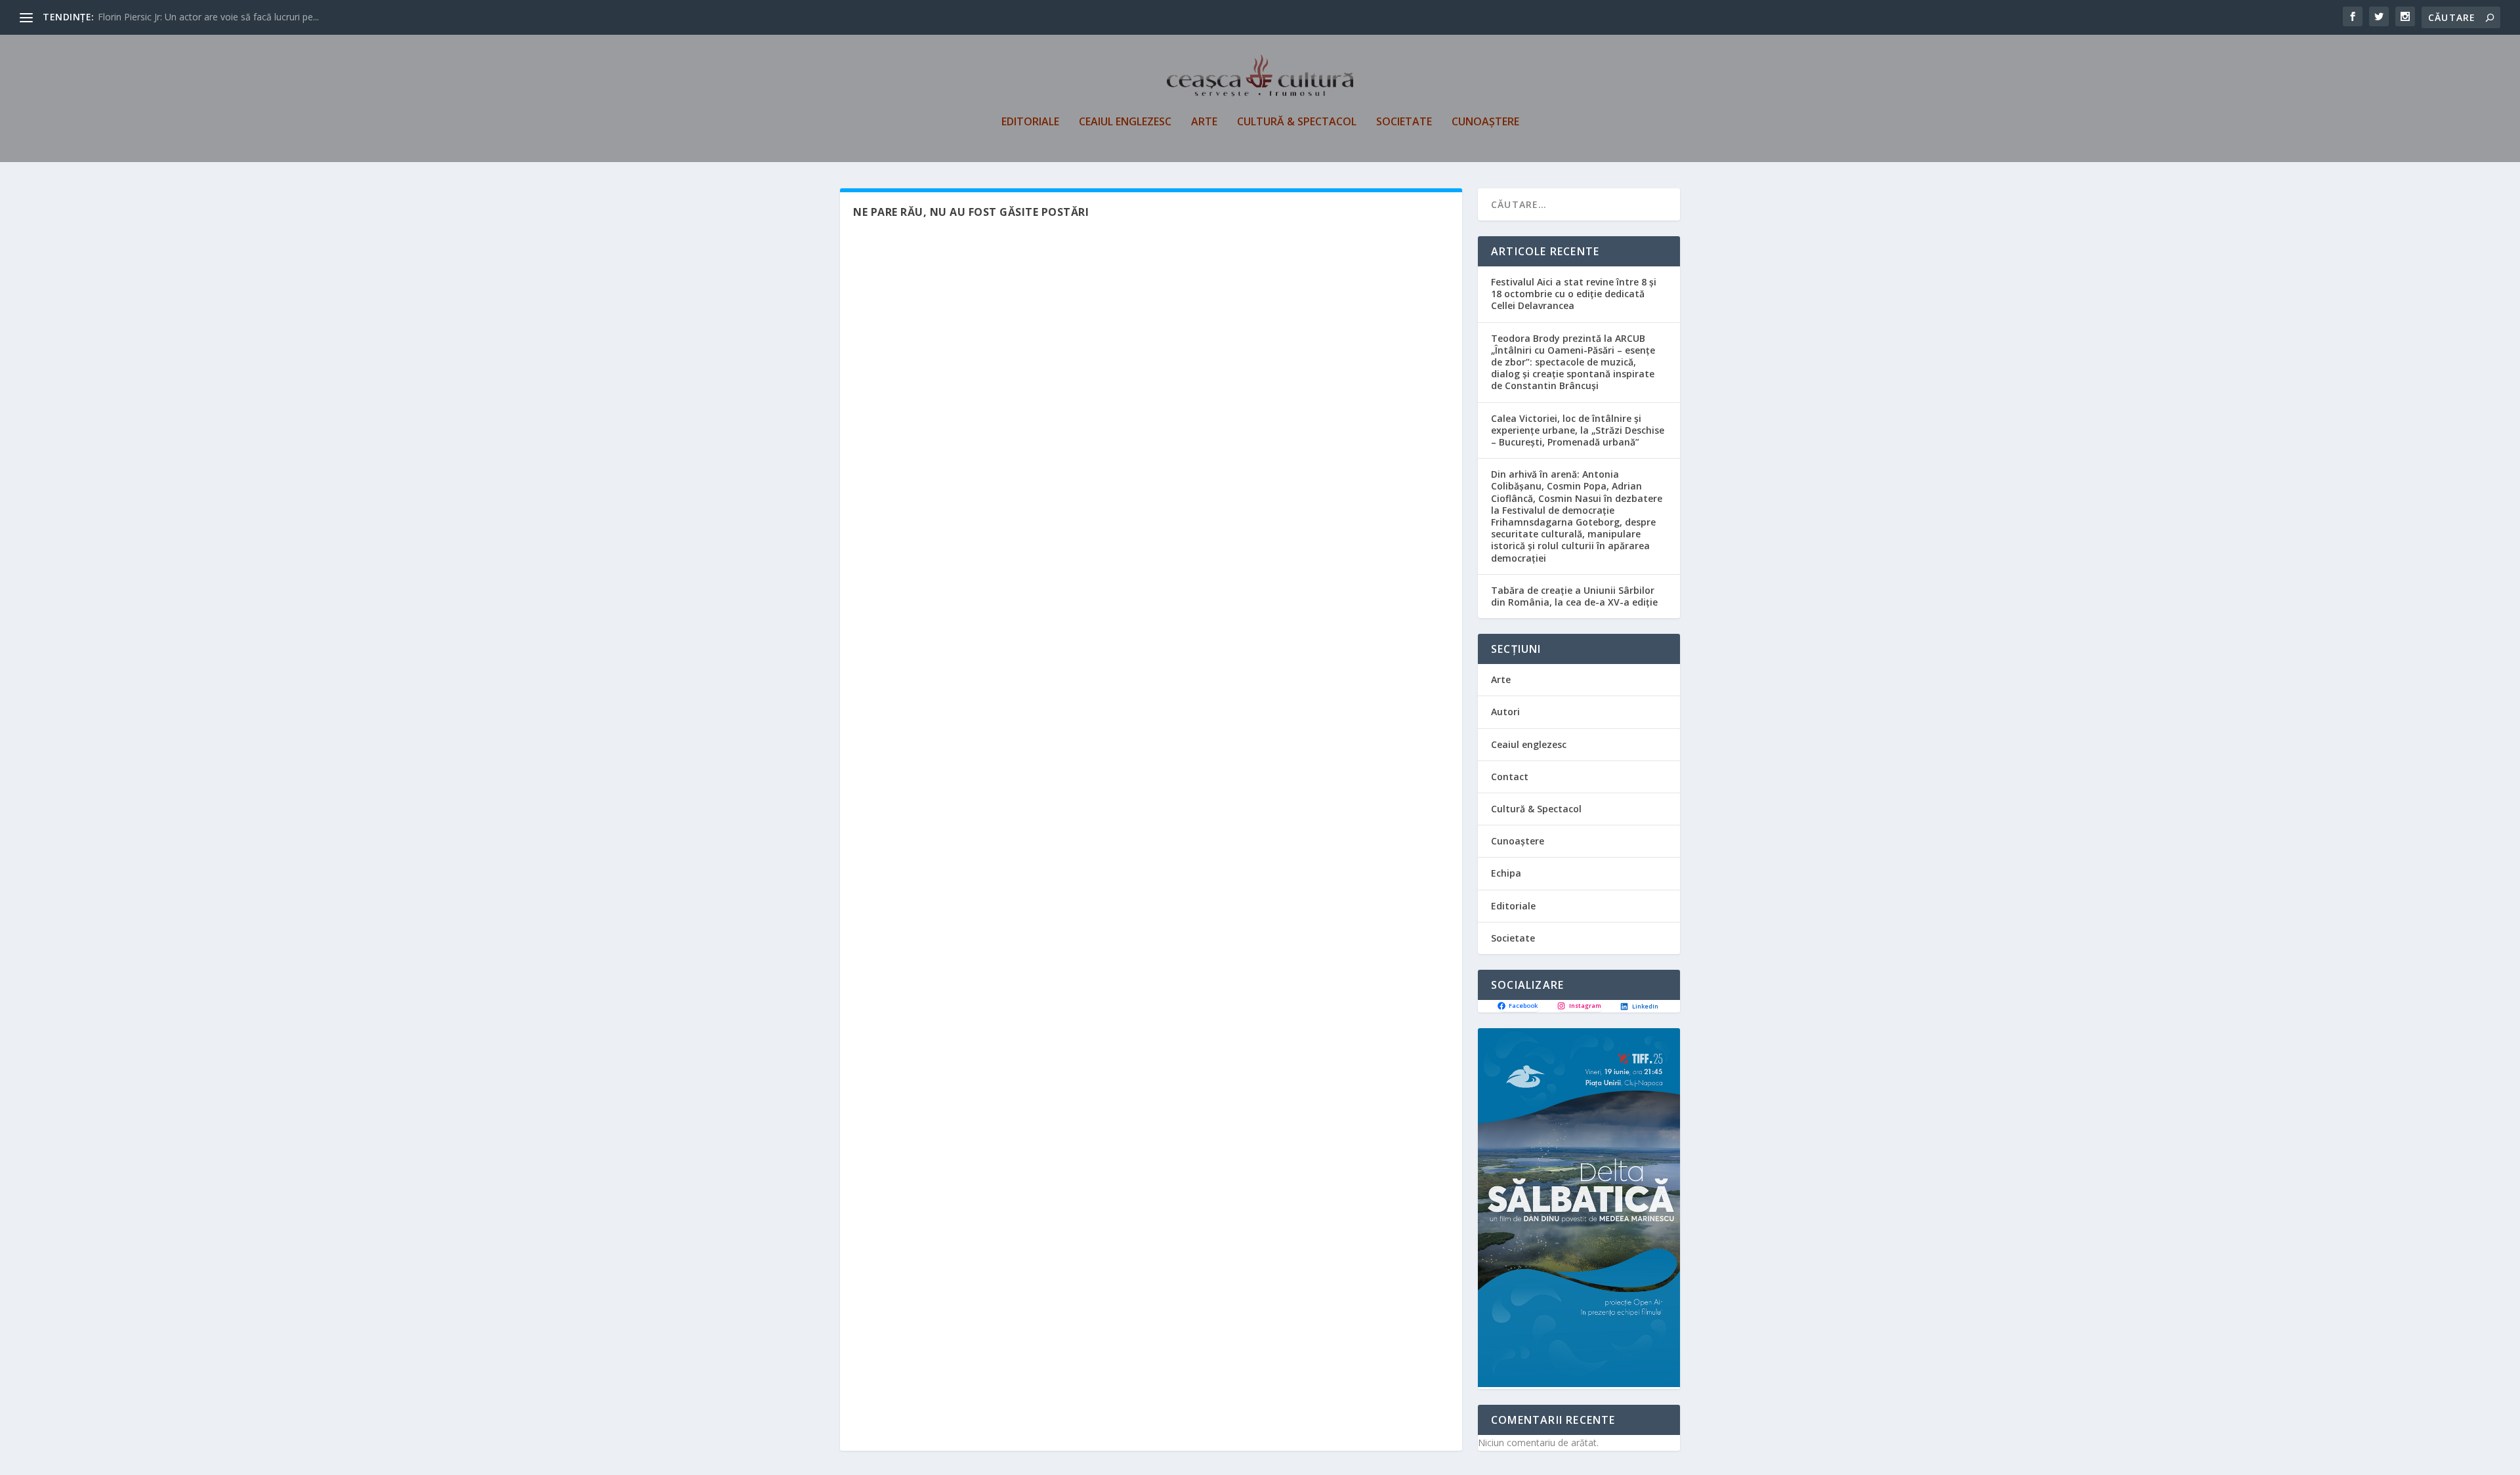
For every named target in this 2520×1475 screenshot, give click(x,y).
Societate (1404, 122)
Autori (1505, 712)
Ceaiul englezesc (1125, 122)
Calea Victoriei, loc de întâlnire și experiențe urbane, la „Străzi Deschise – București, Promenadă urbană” (1578, 430)
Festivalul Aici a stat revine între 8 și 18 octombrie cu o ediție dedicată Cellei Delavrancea (1574, 294)
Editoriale (1030, 122)
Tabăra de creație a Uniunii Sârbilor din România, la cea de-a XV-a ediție (1574, 596)
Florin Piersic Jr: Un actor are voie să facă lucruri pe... (208, 17)
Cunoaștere (1485, 122)
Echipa (1506, 873)
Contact (1510, 777)
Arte (1204, 122)
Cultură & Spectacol (1297, 122)
